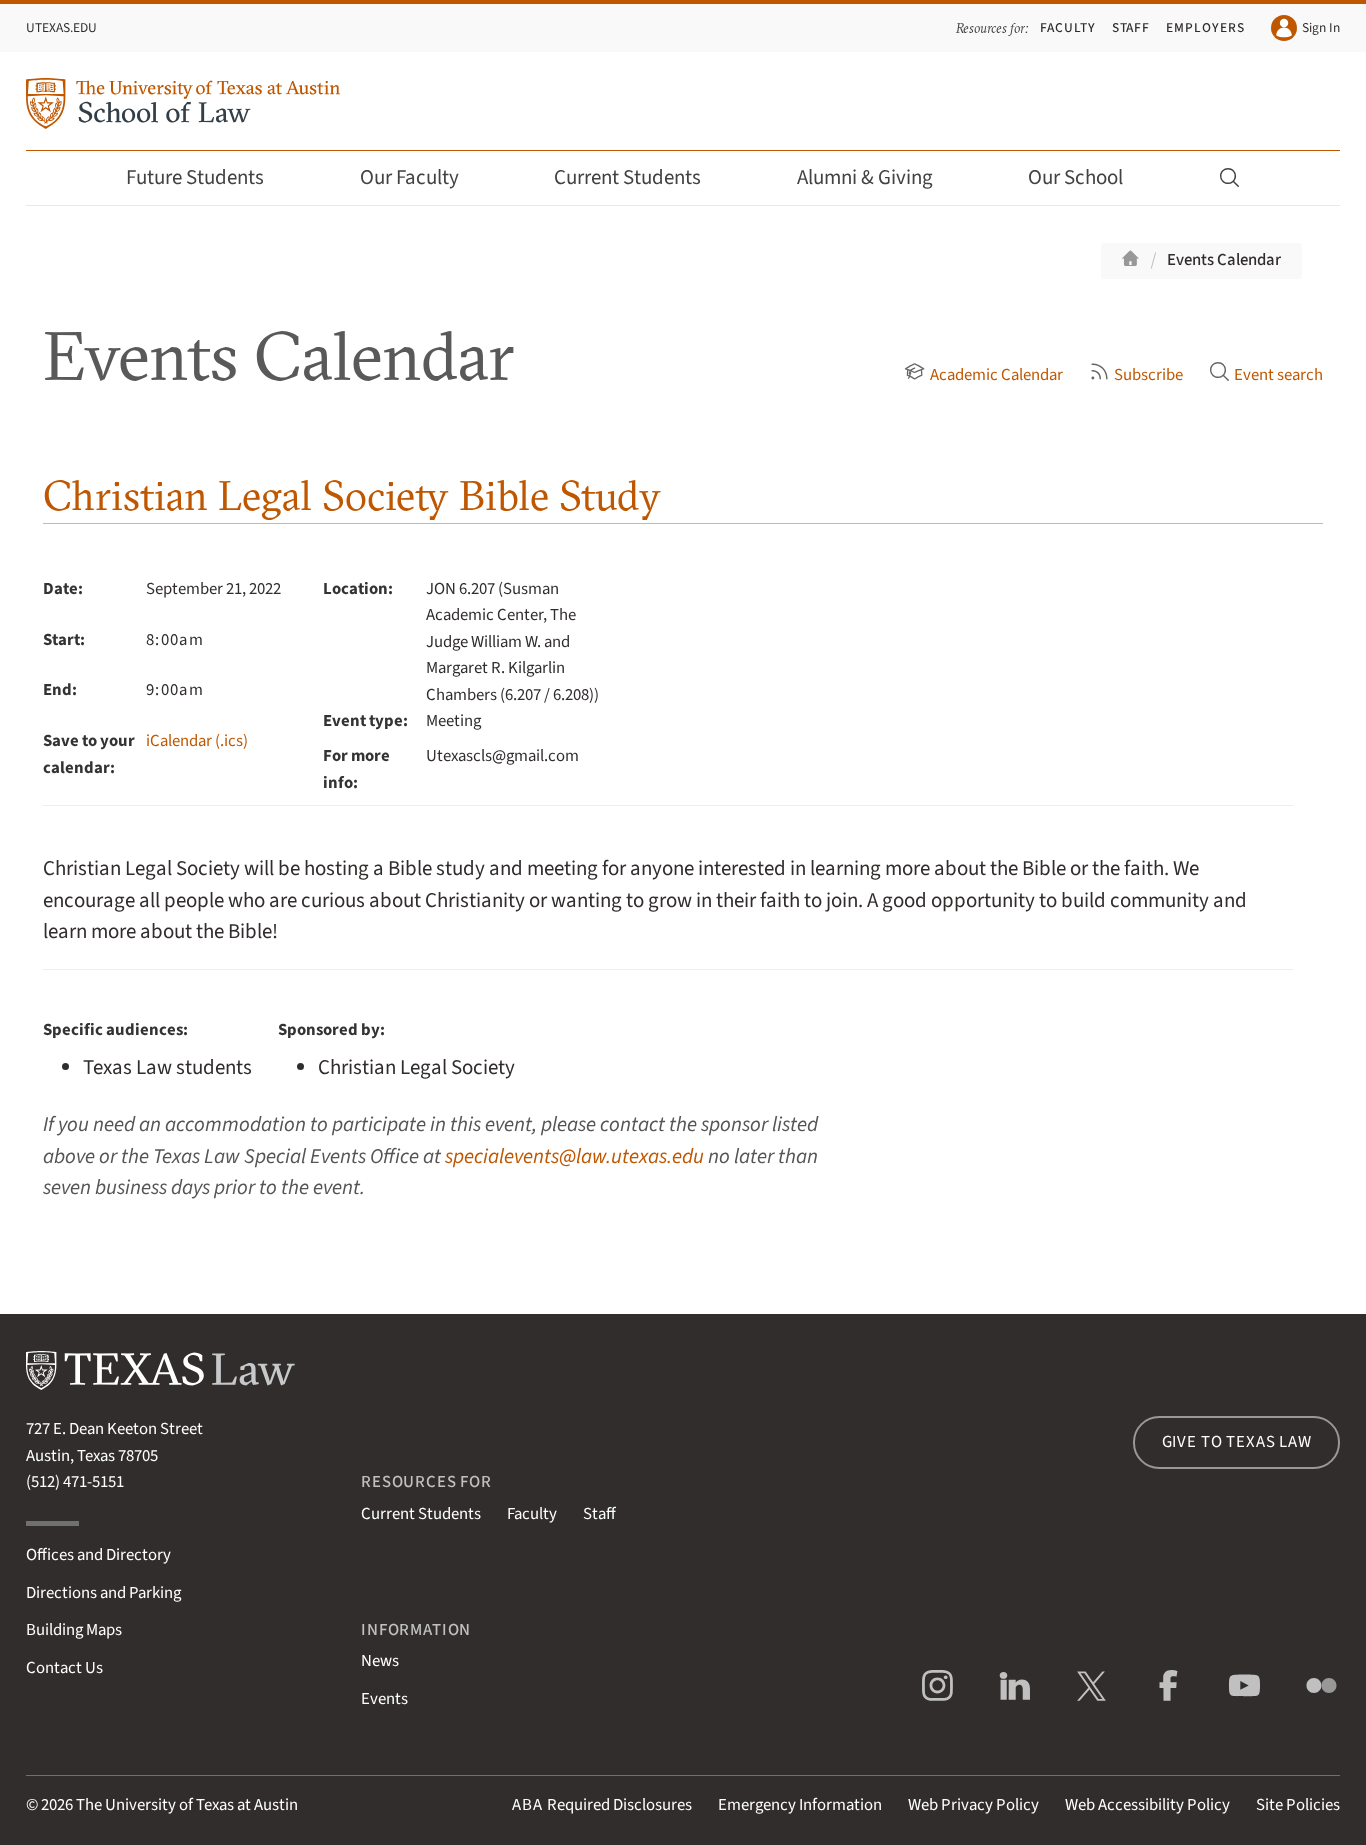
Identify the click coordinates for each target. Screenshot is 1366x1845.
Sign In (1321, 27)
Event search (1278, 375)
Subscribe (1148, 375)
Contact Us (64, 1668)
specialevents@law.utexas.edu (574, 1156)
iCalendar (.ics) (197, 741)
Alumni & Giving (865, 177)
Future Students (195, 177)
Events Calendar (1224, 260)
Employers (1205, 27)
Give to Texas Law (1237, 1442)
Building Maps (74, 1630)
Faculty (1068, 27)
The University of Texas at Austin (187, 1805)
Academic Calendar (996, 375)
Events (384, 1699)
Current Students (627, 177)
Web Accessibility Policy (1147, 1805)
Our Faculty (409, 177)
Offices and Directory (98, 1555)
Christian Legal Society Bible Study (352, 495)
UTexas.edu (61, 27)
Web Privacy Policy (973, 1805)
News (380, 1661)
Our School (1075, 177)
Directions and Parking (103, 1593)
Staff (1131, 27)
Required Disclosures (602, 1805)
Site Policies (1298, 1805)
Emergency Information (800, 1805)
